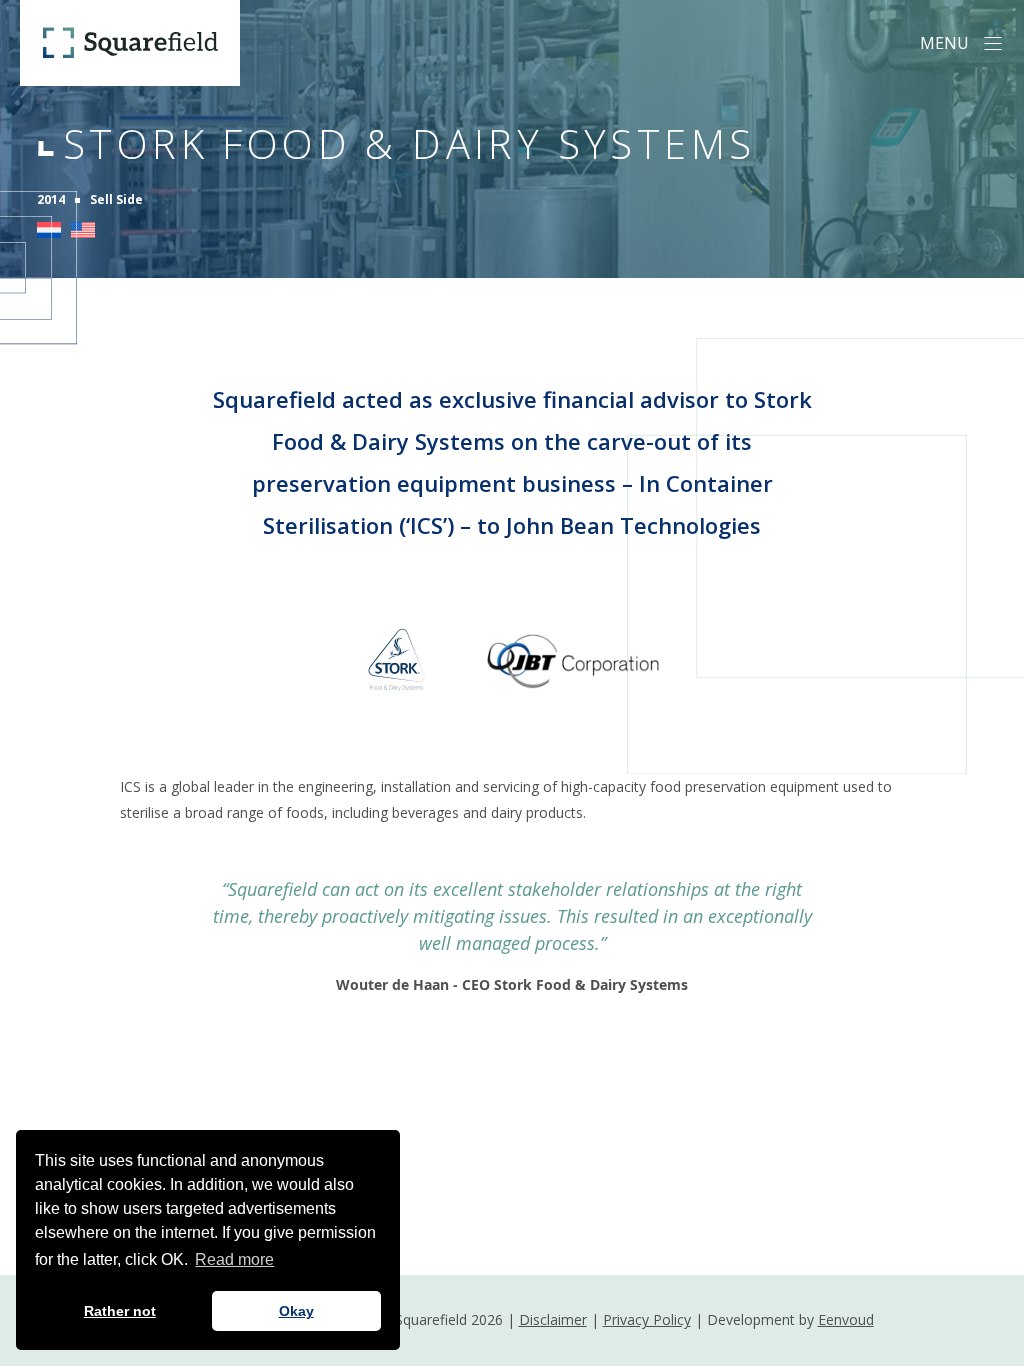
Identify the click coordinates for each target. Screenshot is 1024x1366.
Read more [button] (234, 1259)
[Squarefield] (130, 43)
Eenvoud (846, 1319)
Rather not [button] (120, 1311)
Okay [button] (296, 1311)
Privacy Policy (647, 1319)
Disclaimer (553, 1319)
